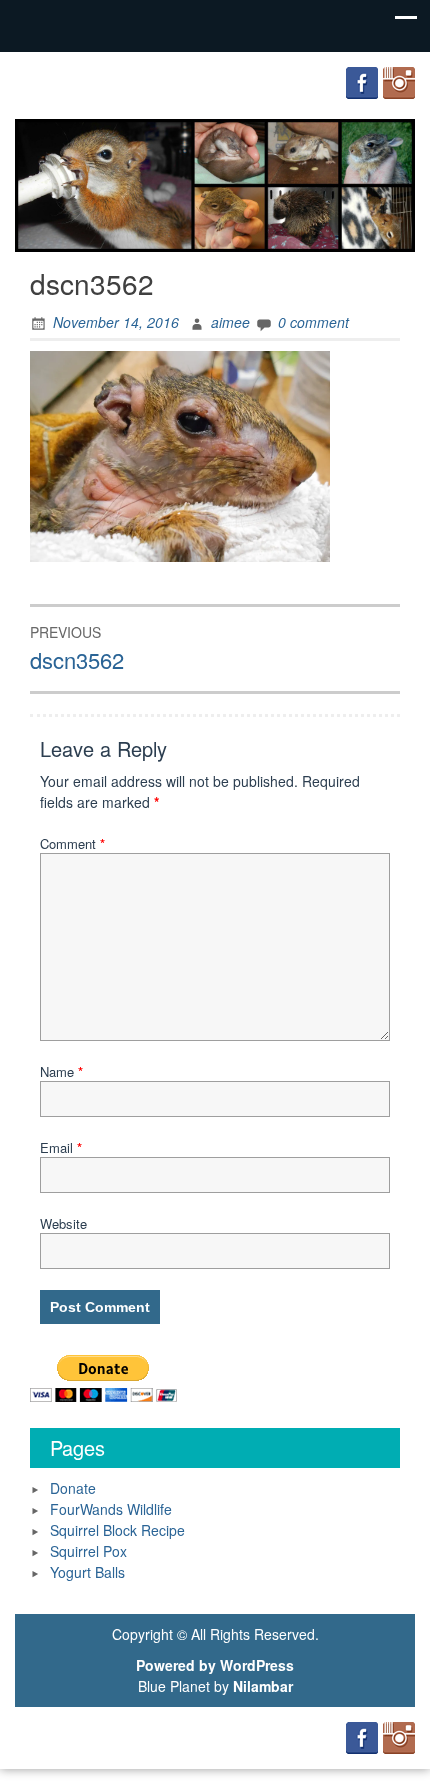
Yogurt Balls (87, 1572)
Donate (73, 1488)
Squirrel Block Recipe (117, 1530)
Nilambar (263, 1686)
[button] (180, 456)
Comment (72, 843)
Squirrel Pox (88, 1551)
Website (63, 1223)
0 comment (313, 322)
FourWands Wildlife (111, 1509)
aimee (230, 322)
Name (61, 1071)
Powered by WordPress (215, 1665)
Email (61, 1147)
